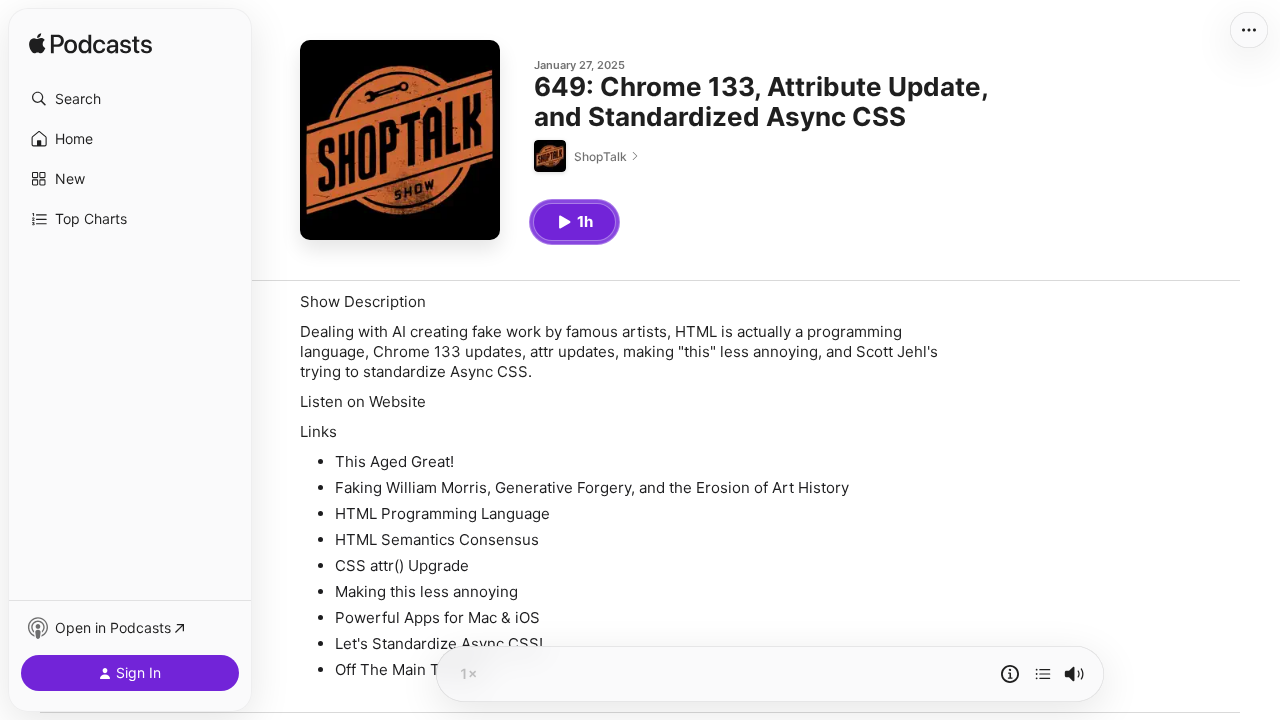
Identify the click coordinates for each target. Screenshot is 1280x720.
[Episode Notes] (1010, 674)
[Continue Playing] (1043, 674)
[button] (130, 99)
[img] (90, 45)
